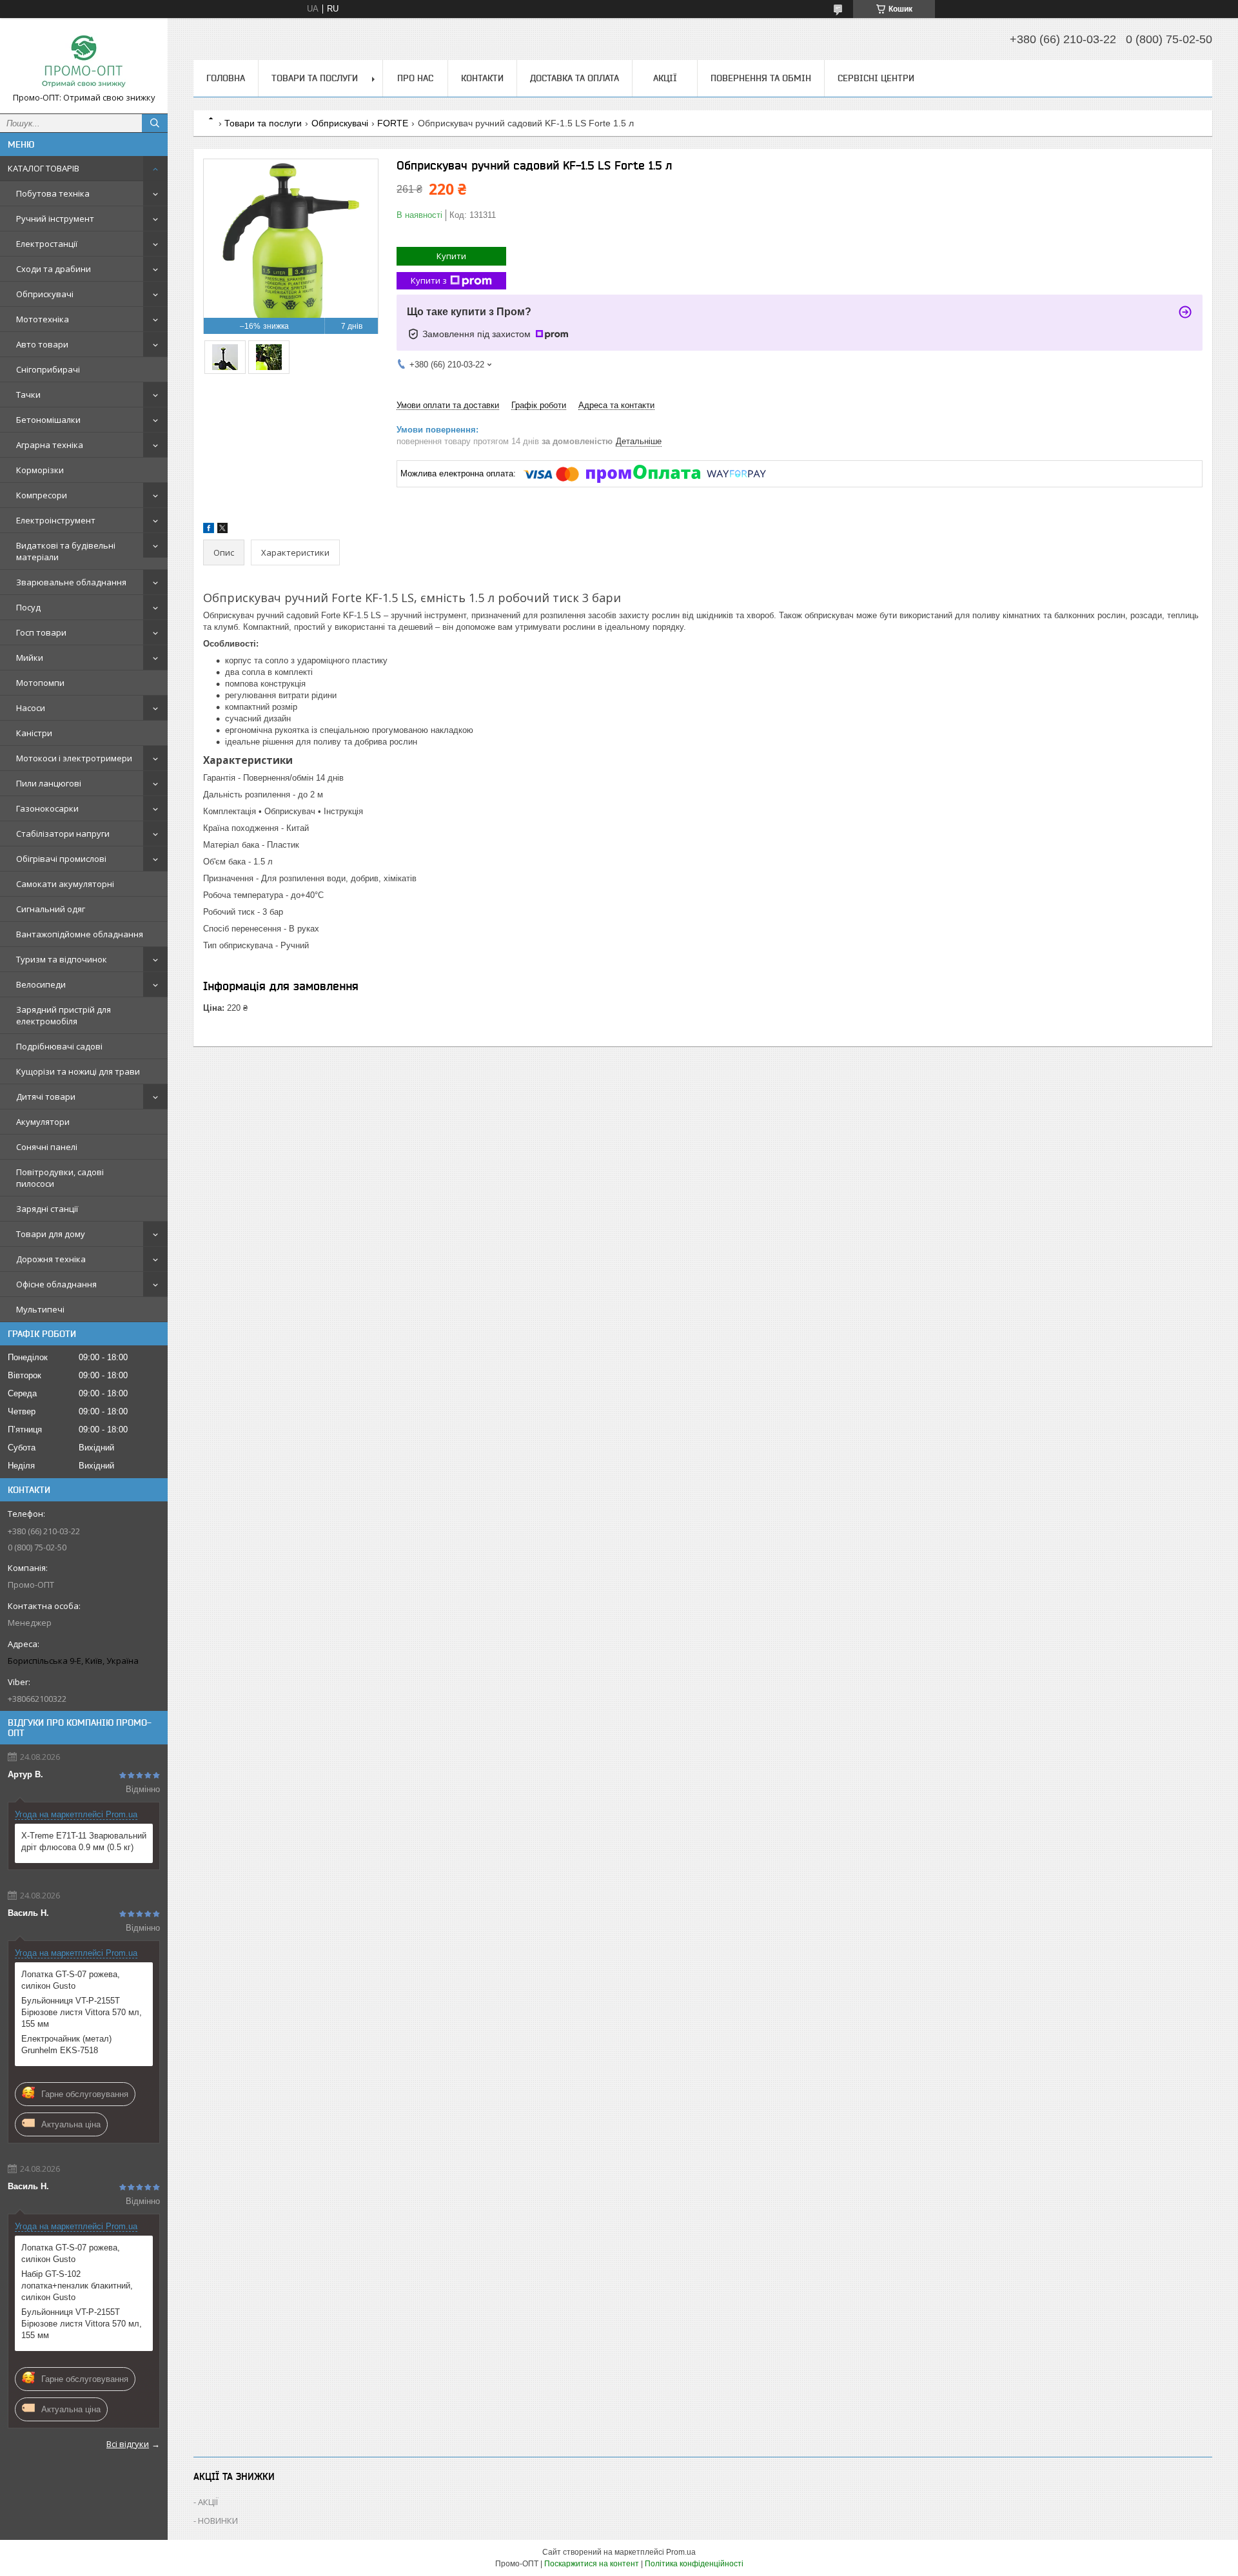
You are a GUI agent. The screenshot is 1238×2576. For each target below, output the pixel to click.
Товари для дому (51, 1234)
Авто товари (42, 344)
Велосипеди (41, 984)
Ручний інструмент (55, 219)
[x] (222, 530)
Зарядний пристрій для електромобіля (64, 1015)
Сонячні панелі (47, 1147)
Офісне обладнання (56, 1284)
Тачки (28, 395)
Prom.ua (681, 2552)
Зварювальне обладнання (71, 582)
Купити (451, 256)
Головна (226, 78)
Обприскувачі (45, 294)
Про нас (415, 78)
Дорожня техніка (51, 1259)
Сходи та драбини (54, 269)
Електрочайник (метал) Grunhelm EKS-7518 (66, 2044)
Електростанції (47, 244)
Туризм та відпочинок (62, 959)
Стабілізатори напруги (63, 834)
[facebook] (209, 530)
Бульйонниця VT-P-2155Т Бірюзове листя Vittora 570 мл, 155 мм (82, 2012)
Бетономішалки (48, 420)
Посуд (28, 607)
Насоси (31, 708)
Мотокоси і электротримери (74, 758)
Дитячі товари (46, 1097)
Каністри (34, 733)
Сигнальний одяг (51, 909)
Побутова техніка (53, 193)
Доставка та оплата (575, 78)
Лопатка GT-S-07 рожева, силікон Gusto (71, 1980)
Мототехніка (43, 319)
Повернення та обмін (761, 78)
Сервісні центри (876, 78)
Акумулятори (43, 1122)
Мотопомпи (40, 683)
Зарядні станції (47, 1209)
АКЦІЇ (665, 78)
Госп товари (41, 632)
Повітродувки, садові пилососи (60, 1178)
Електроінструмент (56, 520)
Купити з (429, 280)
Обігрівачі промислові (61, 859)
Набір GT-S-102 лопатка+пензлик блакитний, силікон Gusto (77, 2286)
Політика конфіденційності (694, 2564)
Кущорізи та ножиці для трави (78, 1071)
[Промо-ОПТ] (84, 60)
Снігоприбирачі (48, 369)
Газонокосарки (47, 808)
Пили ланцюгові (49, 783)
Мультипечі (40, 1309)
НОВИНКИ (218, 2521)
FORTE (393, 123)
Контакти (482, 78)
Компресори (42, 495)
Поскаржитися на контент (592, 2564)
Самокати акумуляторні (65, 884)
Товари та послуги (315, 78)
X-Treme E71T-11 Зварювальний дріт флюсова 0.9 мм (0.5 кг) (84, 1841)
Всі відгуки (128, 2444)
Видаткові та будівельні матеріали (66, 551)
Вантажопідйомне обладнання (80, 934)
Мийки (30, 658)
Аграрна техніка (50, 445)
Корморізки (40, 470)
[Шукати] (155, 123)
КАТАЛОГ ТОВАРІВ (44, 168)
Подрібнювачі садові (59, 1046)
